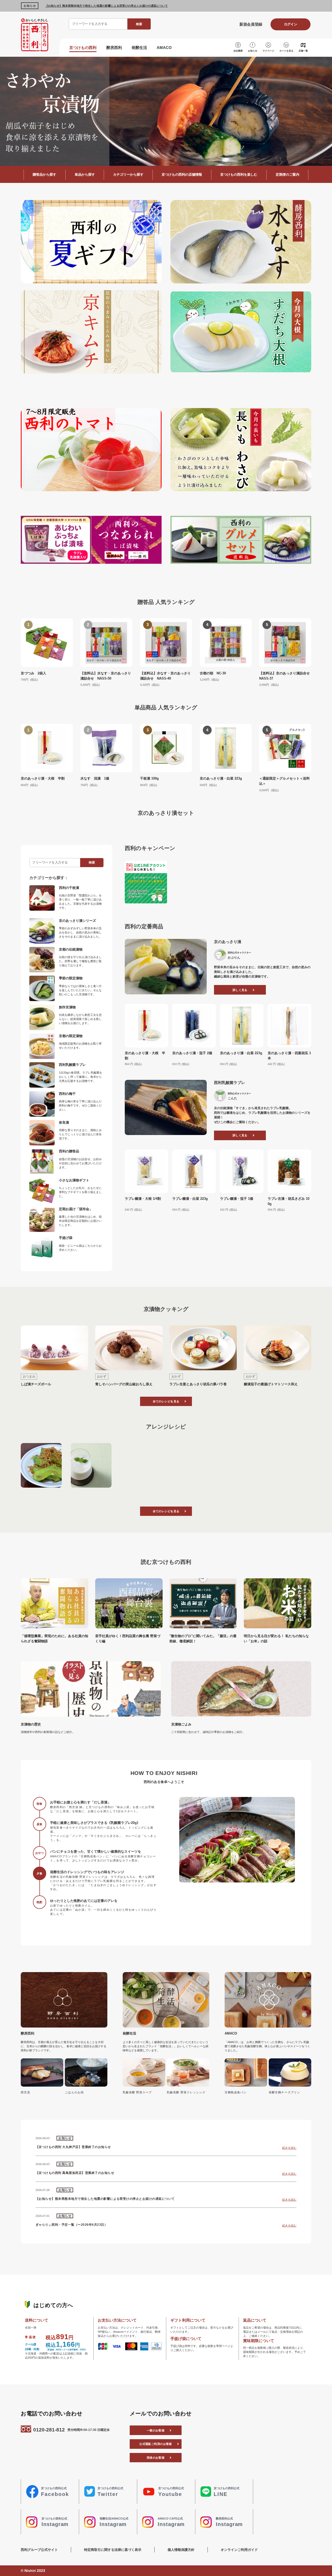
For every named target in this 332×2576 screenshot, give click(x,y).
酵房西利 (114, 48)
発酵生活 (139, 48)
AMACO (164, 48)
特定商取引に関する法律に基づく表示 (113, 2550)
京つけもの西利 (83, 48)
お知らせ (253, 51)
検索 (139, 24)
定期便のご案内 (288, 174)
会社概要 (238, 51)
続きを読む (289, 2148)
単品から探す (85, 174)
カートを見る (286, 51)
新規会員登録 (251, 24)
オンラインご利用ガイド (239, 2550)
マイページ (268, 51)
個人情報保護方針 (181, 2550)
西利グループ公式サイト (39, 2550)
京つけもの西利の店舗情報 (182, 174)
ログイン (290, 24)
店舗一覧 (303, 51)
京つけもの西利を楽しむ (239, 174)
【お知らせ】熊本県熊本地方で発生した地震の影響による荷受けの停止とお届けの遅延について (106, 6)
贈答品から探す (44, 174)
